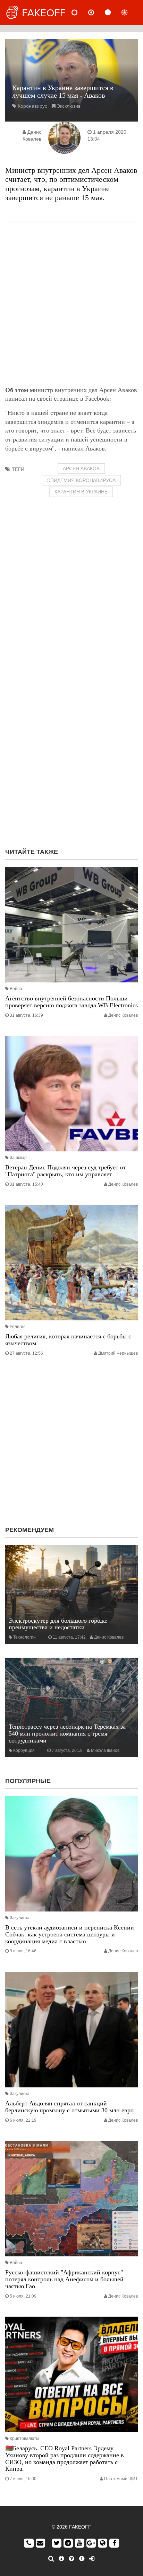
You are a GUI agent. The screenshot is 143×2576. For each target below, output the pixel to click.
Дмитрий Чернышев (118, 1353)
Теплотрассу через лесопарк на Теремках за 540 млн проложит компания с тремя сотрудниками (67, 1733)
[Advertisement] (71, 304)
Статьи (113, 12)
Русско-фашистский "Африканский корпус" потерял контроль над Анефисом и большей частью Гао (64, 2279)
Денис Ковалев (123, 1015)
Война (16, 989)
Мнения (97, 12)
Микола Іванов (105, 1750)
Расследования (130, 12)
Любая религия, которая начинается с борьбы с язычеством (68, 1340)
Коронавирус (32, 106)
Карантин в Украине (81, 492)
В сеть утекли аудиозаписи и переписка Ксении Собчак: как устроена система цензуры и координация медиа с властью (70, 1934)
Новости (80, 12)
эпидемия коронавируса (81, 480)
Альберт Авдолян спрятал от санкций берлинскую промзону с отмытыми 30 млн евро (69, 2107)
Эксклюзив (69, 106)
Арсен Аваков (81, 469)
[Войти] (92, 2559)
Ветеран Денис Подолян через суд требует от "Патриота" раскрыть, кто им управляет (66, 1171)
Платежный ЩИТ (121, 2479)
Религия (18, 1327)
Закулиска (20, 1918)
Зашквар (18, 1158)
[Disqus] (71, 754)
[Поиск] (51, 2559)
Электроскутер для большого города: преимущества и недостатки (58, 1624)
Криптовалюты (24, 2439)
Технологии (24, 1637)
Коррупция (24, 1750)
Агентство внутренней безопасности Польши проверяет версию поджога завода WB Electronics (71, 1002)
